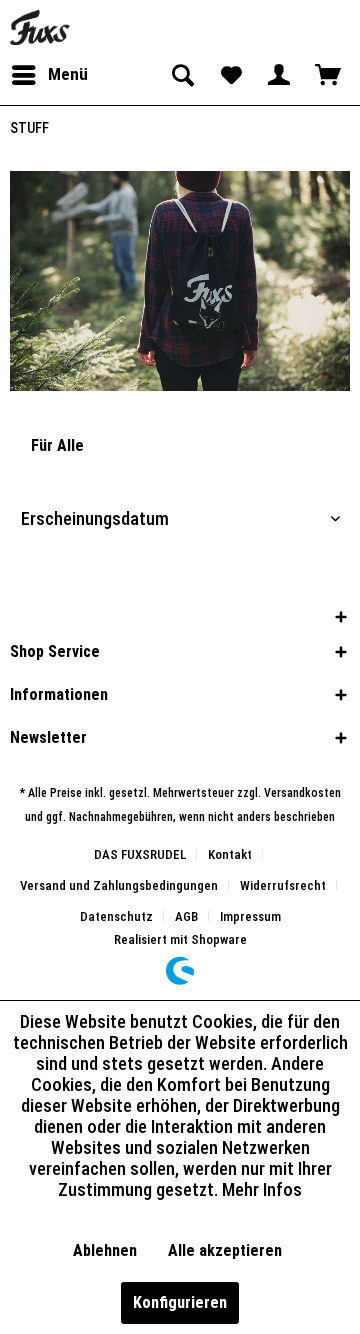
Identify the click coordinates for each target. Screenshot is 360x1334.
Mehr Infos (262, 1189)
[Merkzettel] (230, 75)
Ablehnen (105, 1250)
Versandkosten (302, 793)
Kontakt (230, 854)
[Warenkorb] (328, 75)
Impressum (250, 916)
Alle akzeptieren (225, 1250)
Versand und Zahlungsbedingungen (119, 885)
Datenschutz (116, 916)
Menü (68, 74)
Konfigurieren (180, 1302)
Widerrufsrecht (283, 885)
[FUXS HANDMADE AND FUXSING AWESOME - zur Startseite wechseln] (40, 27)
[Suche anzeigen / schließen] (181, 75)
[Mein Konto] (279, 75)
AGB (186, 916)
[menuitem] (49, 75)
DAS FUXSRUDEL (140, 854)
